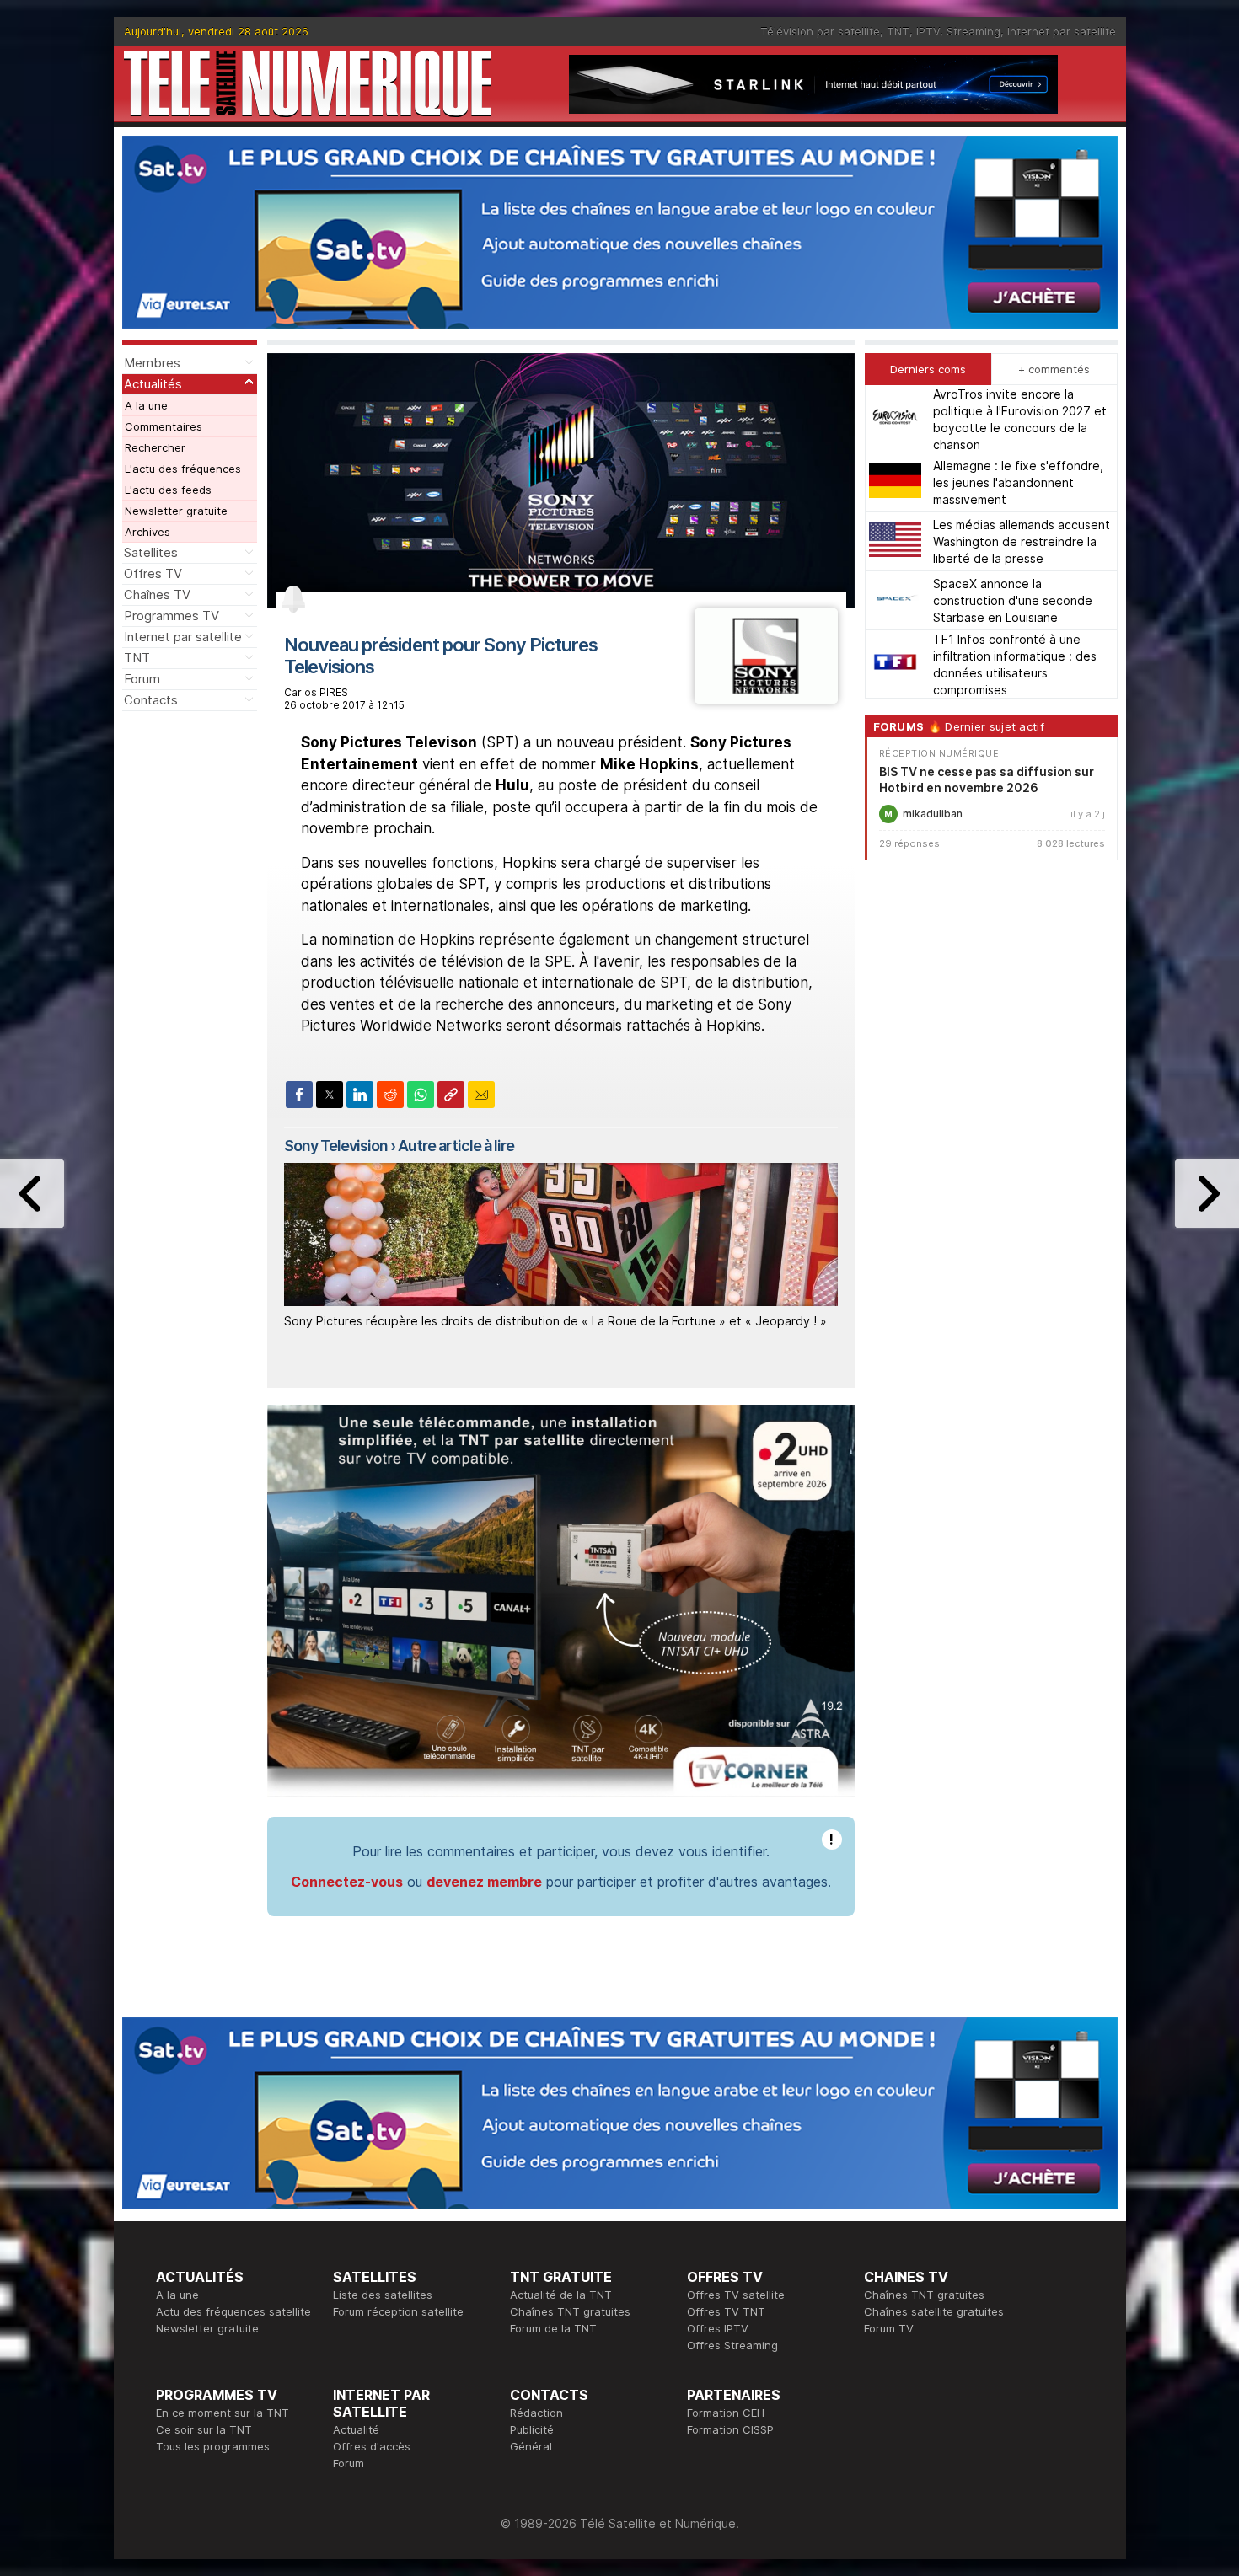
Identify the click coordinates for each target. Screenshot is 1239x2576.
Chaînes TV (157, 594)
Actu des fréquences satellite (233, 2311)
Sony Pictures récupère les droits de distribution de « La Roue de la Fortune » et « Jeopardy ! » (555, 1321)
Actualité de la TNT (561, 2295)
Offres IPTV (718, 2328)
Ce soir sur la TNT (204, 2429)
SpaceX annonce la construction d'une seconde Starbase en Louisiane (1013, 600)
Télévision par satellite (820, 31)
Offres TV (153, 573)
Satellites (151, 552)
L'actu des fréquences (183, 469)
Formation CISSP (730, 2429)
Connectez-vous (347, 1882)
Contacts (151, 700)
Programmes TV (172, 616)
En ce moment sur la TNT (223, 2413)
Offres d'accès (372, 2446)
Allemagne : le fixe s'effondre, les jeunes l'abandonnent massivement (1018, 482)
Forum (142, 679)
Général (531, 2446)
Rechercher (155, 447)
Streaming (973, 31)
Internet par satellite (1062, 31)
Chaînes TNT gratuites (570, 2311)
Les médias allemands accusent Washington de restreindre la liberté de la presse (1022, 541)
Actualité (356, 2429)
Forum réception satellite (398, 2311)
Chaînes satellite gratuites (934, 2311)
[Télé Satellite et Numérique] (308, 84)
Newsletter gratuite (176, 511)
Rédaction (536, 2413)
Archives (147, 532)
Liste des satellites (383, 2295)
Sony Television (336, 1146)
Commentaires (164, 426)
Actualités (153, 384)
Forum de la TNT (553, 2328)
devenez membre (484, 1882)
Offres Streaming (732, 2345)
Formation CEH (726, 2413)
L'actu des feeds (168, 490)
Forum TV (889, 2328)
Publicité (532, 2429)
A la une (146, 405)
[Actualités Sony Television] (766, 699)
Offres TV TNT (726, 2311)
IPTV (928, 31)
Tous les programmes (213, 2446)
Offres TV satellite (736, 2295)
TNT (898, 31)
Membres (152, 363)
